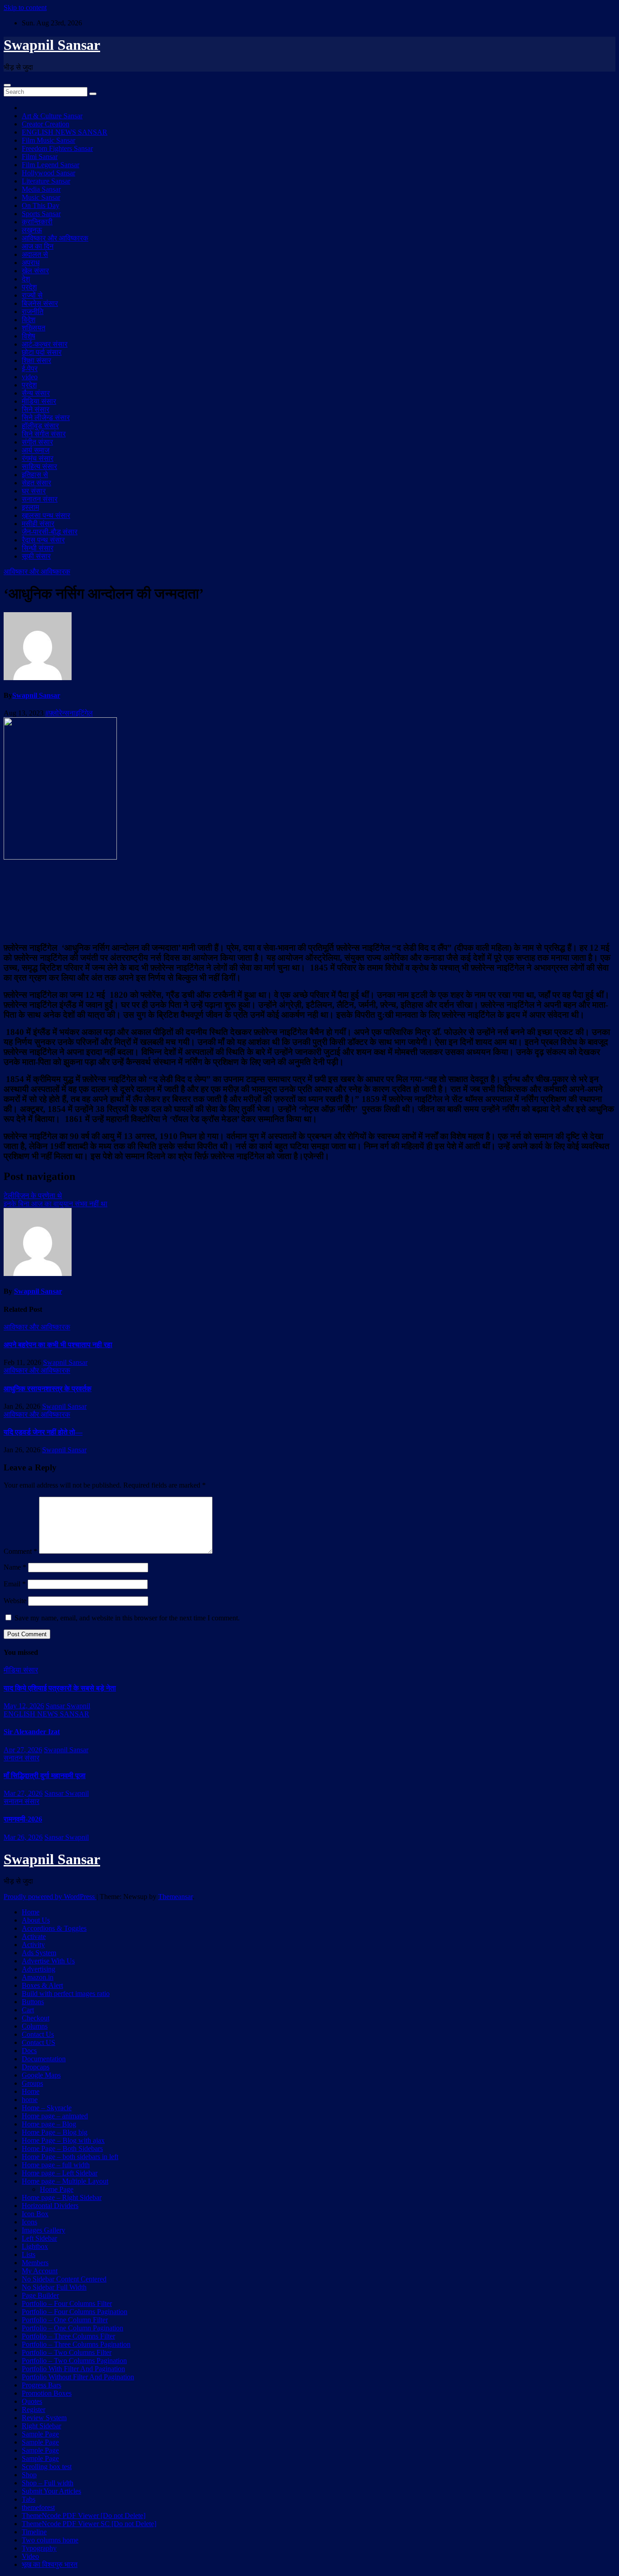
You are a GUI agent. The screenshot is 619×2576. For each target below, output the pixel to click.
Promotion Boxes (47, 2393)
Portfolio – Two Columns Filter (67, 2352)
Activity (33, 1945)
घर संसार (34, 491)
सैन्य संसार (36, 393)
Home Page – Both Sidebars (62, 2148)
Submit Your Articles (51, 2491)
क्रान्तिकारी (37, 222)
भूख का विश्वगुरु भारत (50, 2564)
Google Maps (41, 2075)
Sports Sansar (41, 214)
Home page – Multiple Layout (65, 2181)
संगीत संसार (37, 442)
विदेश (29, 320)
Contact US (39, 2042)
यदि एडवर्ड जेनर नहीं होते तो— (43, 1432)
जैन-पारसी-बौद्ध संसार (50, 532)
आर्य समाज (36, 450)
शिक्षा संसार (36, 360)
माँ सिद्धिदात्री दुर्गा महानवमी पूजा (45, 1776)
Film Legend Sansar (51, 165)
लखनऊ (32, 230)
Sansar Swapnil (68, 1706)
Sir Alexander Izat (32, 1732)
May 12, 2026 (24, 1706)
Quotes (32, 2401)
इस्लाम (30, 507)
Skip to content (25, 7)
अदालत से (35, 254)
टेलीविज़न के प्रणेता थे (33, 1196)
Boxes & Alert (42, 1985)
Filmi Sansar (40, 157)
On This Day (41, 205)
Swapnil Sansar (52, 45)
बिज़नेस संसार (40, 303)
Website (15, 1601)
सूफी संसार (36, 556)
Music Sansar (41, 197)
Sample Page (40, 2434)
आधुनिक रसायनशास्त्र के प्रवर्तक (48, 1389)
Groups (32, 2083)
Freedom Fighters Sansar (57, 148)
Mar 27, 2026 (23, 1793)
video (30, 377)
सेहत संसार (36, 483)
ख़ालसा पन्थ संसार (46, 515)
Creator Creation (46, 124)
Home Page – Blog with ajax (63, 2140)
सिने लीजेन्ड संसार (46, 418)
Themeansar (175, 1897)
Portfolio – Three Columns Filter (68, 2336)
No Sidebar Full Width (54, 2287)
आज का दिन (38, 246)
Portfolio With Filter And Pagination (73, 2369)
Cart (28, 2010)
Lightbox (35, 2246)
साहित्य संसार (39, 466)
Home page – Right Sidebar (62, 2197)
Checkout (36, 2018)
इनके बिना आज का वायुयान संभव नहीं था (56, 1204)
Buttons (33, 2002)
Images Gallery (44, 2230)
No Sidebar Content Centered (64, 2279)
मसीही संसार (38, 524)
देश (26, 279)
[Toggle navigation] (7, 85)
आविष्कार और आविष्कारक (55, 238)
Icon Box (35, 2214)
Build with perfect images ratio (66, 1994)
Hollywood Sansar (48, 173)
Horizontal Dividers (50, 2206)
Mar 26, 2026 (23, 1837)
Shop (29, 2475)
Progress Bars (41, 2385)
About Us (36, 1920)
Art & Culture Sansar (52, 116)
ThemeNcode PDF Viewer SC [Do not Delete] (89, 2524)
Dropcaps (36, 2067)
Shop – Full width (48, 2483)
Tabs (29, 2499)
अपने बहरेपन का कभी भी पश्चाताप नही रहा (58, 1345)
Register (34, 2409)
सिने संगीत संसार (44, 434)
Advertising (39, 1969)
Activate (34, 1936)
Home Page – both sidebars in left (70, 2157)
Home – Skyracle (47, 2108)
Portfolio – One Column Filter (65, 2320)
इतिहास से (35, 475)
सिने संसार (36, 409)
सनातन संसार (40, 499)
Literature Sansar (46, 181)
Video (30, 2556)
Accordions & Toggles (54, 1928)
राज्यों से (32, 295)
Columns (35, 2026)
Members (35, 2263)
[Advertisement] (309, 900)
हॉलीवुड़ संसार (40, 426)
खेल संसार (35, 271)
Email (15, 1584)
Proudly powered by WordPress (50, 1897)
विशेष (29, 336)
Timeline (34, 2532)
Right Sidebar (41, 2426)
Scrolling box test (47, 2467)
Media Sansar (41, 189)
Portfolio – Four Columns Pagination (75, 2312)
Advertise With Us (48, 1961)
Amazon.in (38, 1977)
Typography (39, 2548)
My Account (40, 2271)
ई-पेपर (30, 369)
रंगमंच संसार (38, 458)
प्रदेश (29, 287)
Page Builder (40, 2295)
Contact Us (38, 2034)
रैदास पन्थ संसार (43, 540)
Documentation (44, 2059)
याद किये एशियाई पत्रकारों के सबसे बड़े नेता (60, 1688)
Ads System (39, 1953)
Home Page (57, 2189)
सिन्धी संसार (38, 548)
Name (15, 1567)
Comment (20, 1551)
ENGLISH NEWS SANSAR (65, 132)
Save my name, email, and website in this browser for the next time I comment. (127, 1618)
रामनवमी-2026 (23, 1819)
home (30, 2100)
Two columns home (50, 2540)
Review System (44, 2418)
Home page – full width (56, 2165)
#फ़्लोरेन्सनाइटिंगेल (69, 713)
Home (31, 1912)
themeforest (38, 2507)
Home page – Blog (49, 2124)
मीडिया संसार (39, 401)
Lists (29, 2255)
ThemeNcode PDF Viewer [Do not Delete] (84, 2516)
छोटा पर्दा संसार (42, 352)
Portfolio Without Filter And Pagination (78, 2377)
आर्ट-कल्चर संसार (45, 344)
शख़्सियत (34, 328)
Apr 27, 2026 (23, 1750)
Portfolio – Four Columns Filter (67, 2303)
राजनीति (33, 312)
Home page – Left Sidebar (60, 2173)
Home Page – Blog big (55, 2132)
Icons (29, 2222)
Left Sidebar (39, 2238)
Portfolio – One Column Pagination (73, 2328)
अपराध (31, 263)
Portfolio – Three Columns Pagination (76, 2344)
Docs (29, 2051)
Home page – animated (55, 2116)
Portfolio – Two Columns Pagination (74, 2361)
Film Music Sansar (48, 140)
